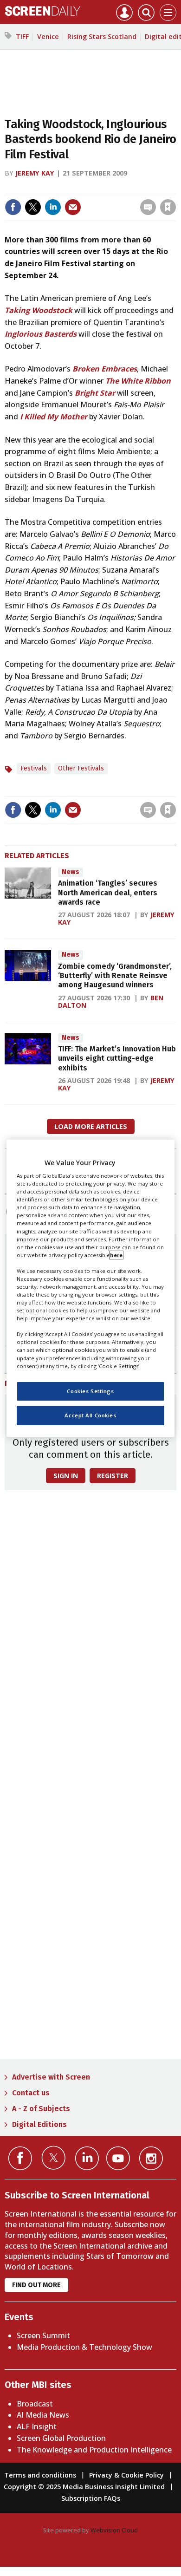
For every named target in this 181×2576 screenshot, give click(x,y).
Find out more (36, 2285)
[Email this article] (73, 207)
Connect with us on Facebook (20, 2158)
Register (113, 1476)
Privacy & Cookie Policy (126, 2475)
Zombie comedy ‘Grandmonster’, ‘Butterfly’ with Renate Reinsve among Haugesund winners (115, 976)
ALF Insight (37, 2426)
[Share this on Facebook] (13, 207)
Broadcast (35, 2404)
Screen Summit (43, 2335)
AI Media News (43, 2415)
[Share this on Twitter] (33, 207)
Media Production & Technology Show (84, 2347)
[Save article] (168, 207)
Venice (48, 36)
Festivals (34, 768)
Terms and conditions (40, 2475)
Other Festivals (81, 768)
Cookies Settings (90, 1391)
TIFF (22, 36)
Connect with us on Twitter (54, 2158)
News (71, 872)
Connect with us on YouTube (118, 2158)
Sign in (47, 187)
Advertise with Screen (51, 2077)
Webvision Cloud (114, 2530)
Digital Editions (39, 2124)
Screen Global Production (61, 2438)
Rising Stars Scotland (102, 36)
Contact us (31, 2093)
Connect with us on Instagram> (151, 2158)
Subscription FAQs (91, 2498)
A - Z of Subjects (41, 2109)
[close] (175, 187)
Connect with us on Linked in (87, 2158)
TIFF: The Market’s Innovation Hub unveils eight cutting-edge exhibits (117, 1058)
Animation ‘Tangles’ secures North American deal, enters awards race (108, 893)
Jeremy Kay (35, 173)
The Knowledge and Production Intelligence (94, 2450)
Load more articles (91, 1126)
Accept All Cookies (90, 1415)
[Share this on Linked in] (53, 207)
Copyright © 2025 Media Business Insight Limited (84, 2487)
